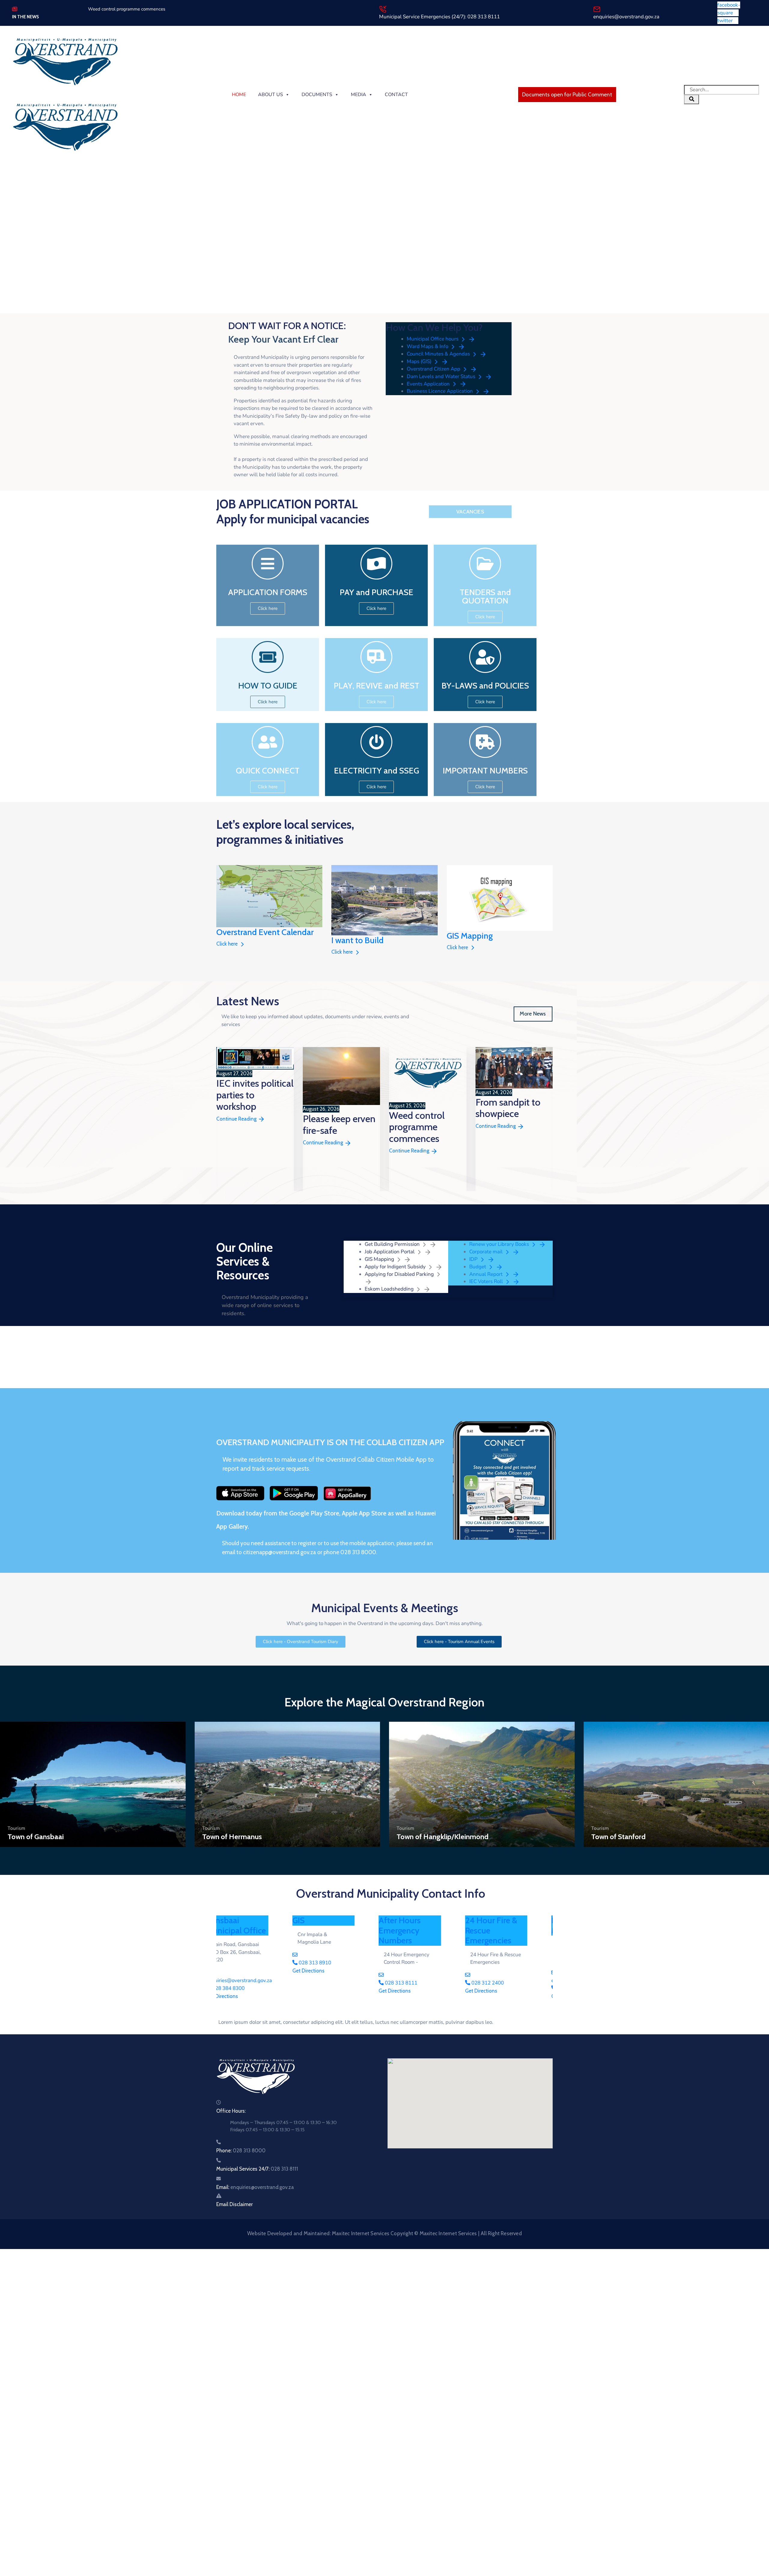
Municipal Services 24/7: (257, 2169)
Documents (317, 95)
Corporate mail (486, 1252)
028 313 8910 (505, 1963)
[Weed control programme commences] (428, 1074)
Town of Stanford (618, 1837)
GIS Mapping (470, 936)
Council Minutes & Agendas (439, 354)
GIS (489, 1920)
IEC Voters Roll (487, 1281)
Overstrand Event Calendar (265, 932)
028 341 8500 (332, 1988)
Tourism (16, 1828)
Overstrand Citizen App (434, 369)
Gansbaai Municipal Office (427, 1925)
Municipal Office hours (433, 339)
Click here (228, 944)
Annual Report (486, 1274)
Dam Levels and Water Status (442, 376)
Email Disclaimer (234, 2204)
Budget (478, 1267)
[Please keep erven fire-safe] (342, 1076)
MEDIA (359, 95)
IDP (474, 1259)
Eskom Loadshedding (390, 1289)
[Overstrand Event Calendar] (269, 896)
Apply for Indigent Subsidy (396, 1267)
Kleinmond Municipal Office (254, 1925)
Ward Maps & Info (428, 346)
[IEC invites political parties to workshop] (255, 1058)
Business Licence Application (440, 391)
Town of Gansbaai (36, 1837)
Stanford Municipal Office (340, 1925)
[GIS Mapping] (500, 897)
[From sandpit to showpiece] (514, 1068)
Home (239, 95)
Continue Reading (237, 1119)
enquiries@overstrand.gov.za (626, 17)
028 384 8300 (418, 1988)
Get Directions (240, 1996)
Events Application (429, 384)
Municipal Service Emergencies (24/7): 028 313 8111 (439, 17)
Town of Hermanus (232, 1837)
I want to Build (357, 940)
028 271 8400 (246, 1988)
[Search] (691, 99)
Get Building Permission (393, 1244)
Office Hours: (231, 2111)
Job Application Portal (390, 1252)
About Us (271, 95)
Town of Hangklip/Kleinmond (442, 1837)
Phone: (241, 2151)
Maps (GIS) (420, 361)
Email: (255, 2187)
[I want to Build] (384, 900)
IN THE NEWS (25, 17)
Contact (396, 95)
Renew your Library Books (500, 1244)
